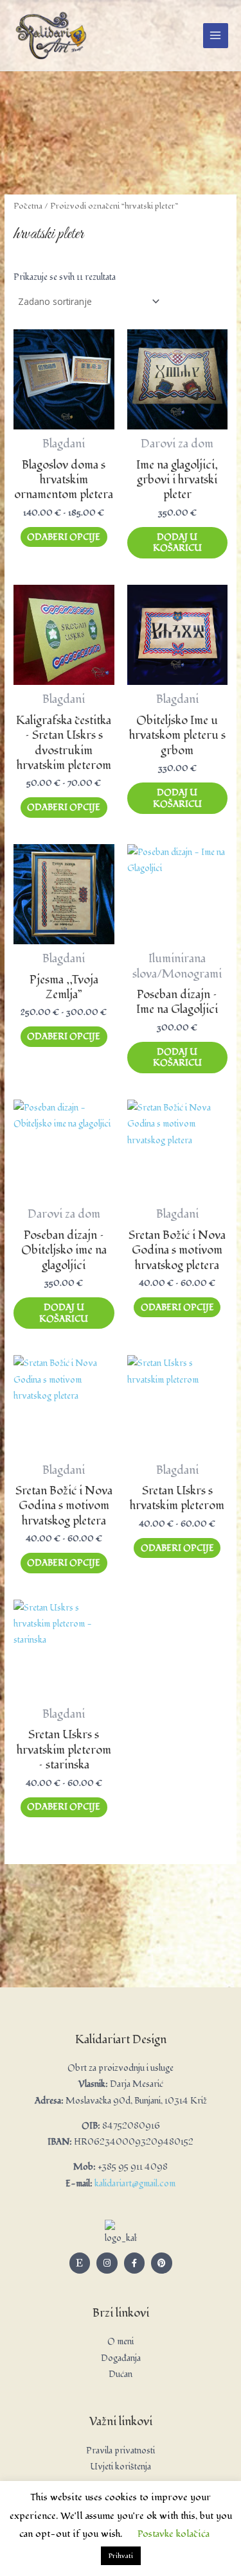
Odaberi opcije (64, 537)
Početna (28, 206)
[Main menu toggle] (216, 36)
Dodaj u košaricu (177, 543)
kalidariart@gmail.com (135, 2183)
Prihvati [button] (121, 2556)
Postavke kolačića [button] (174, 2534)
